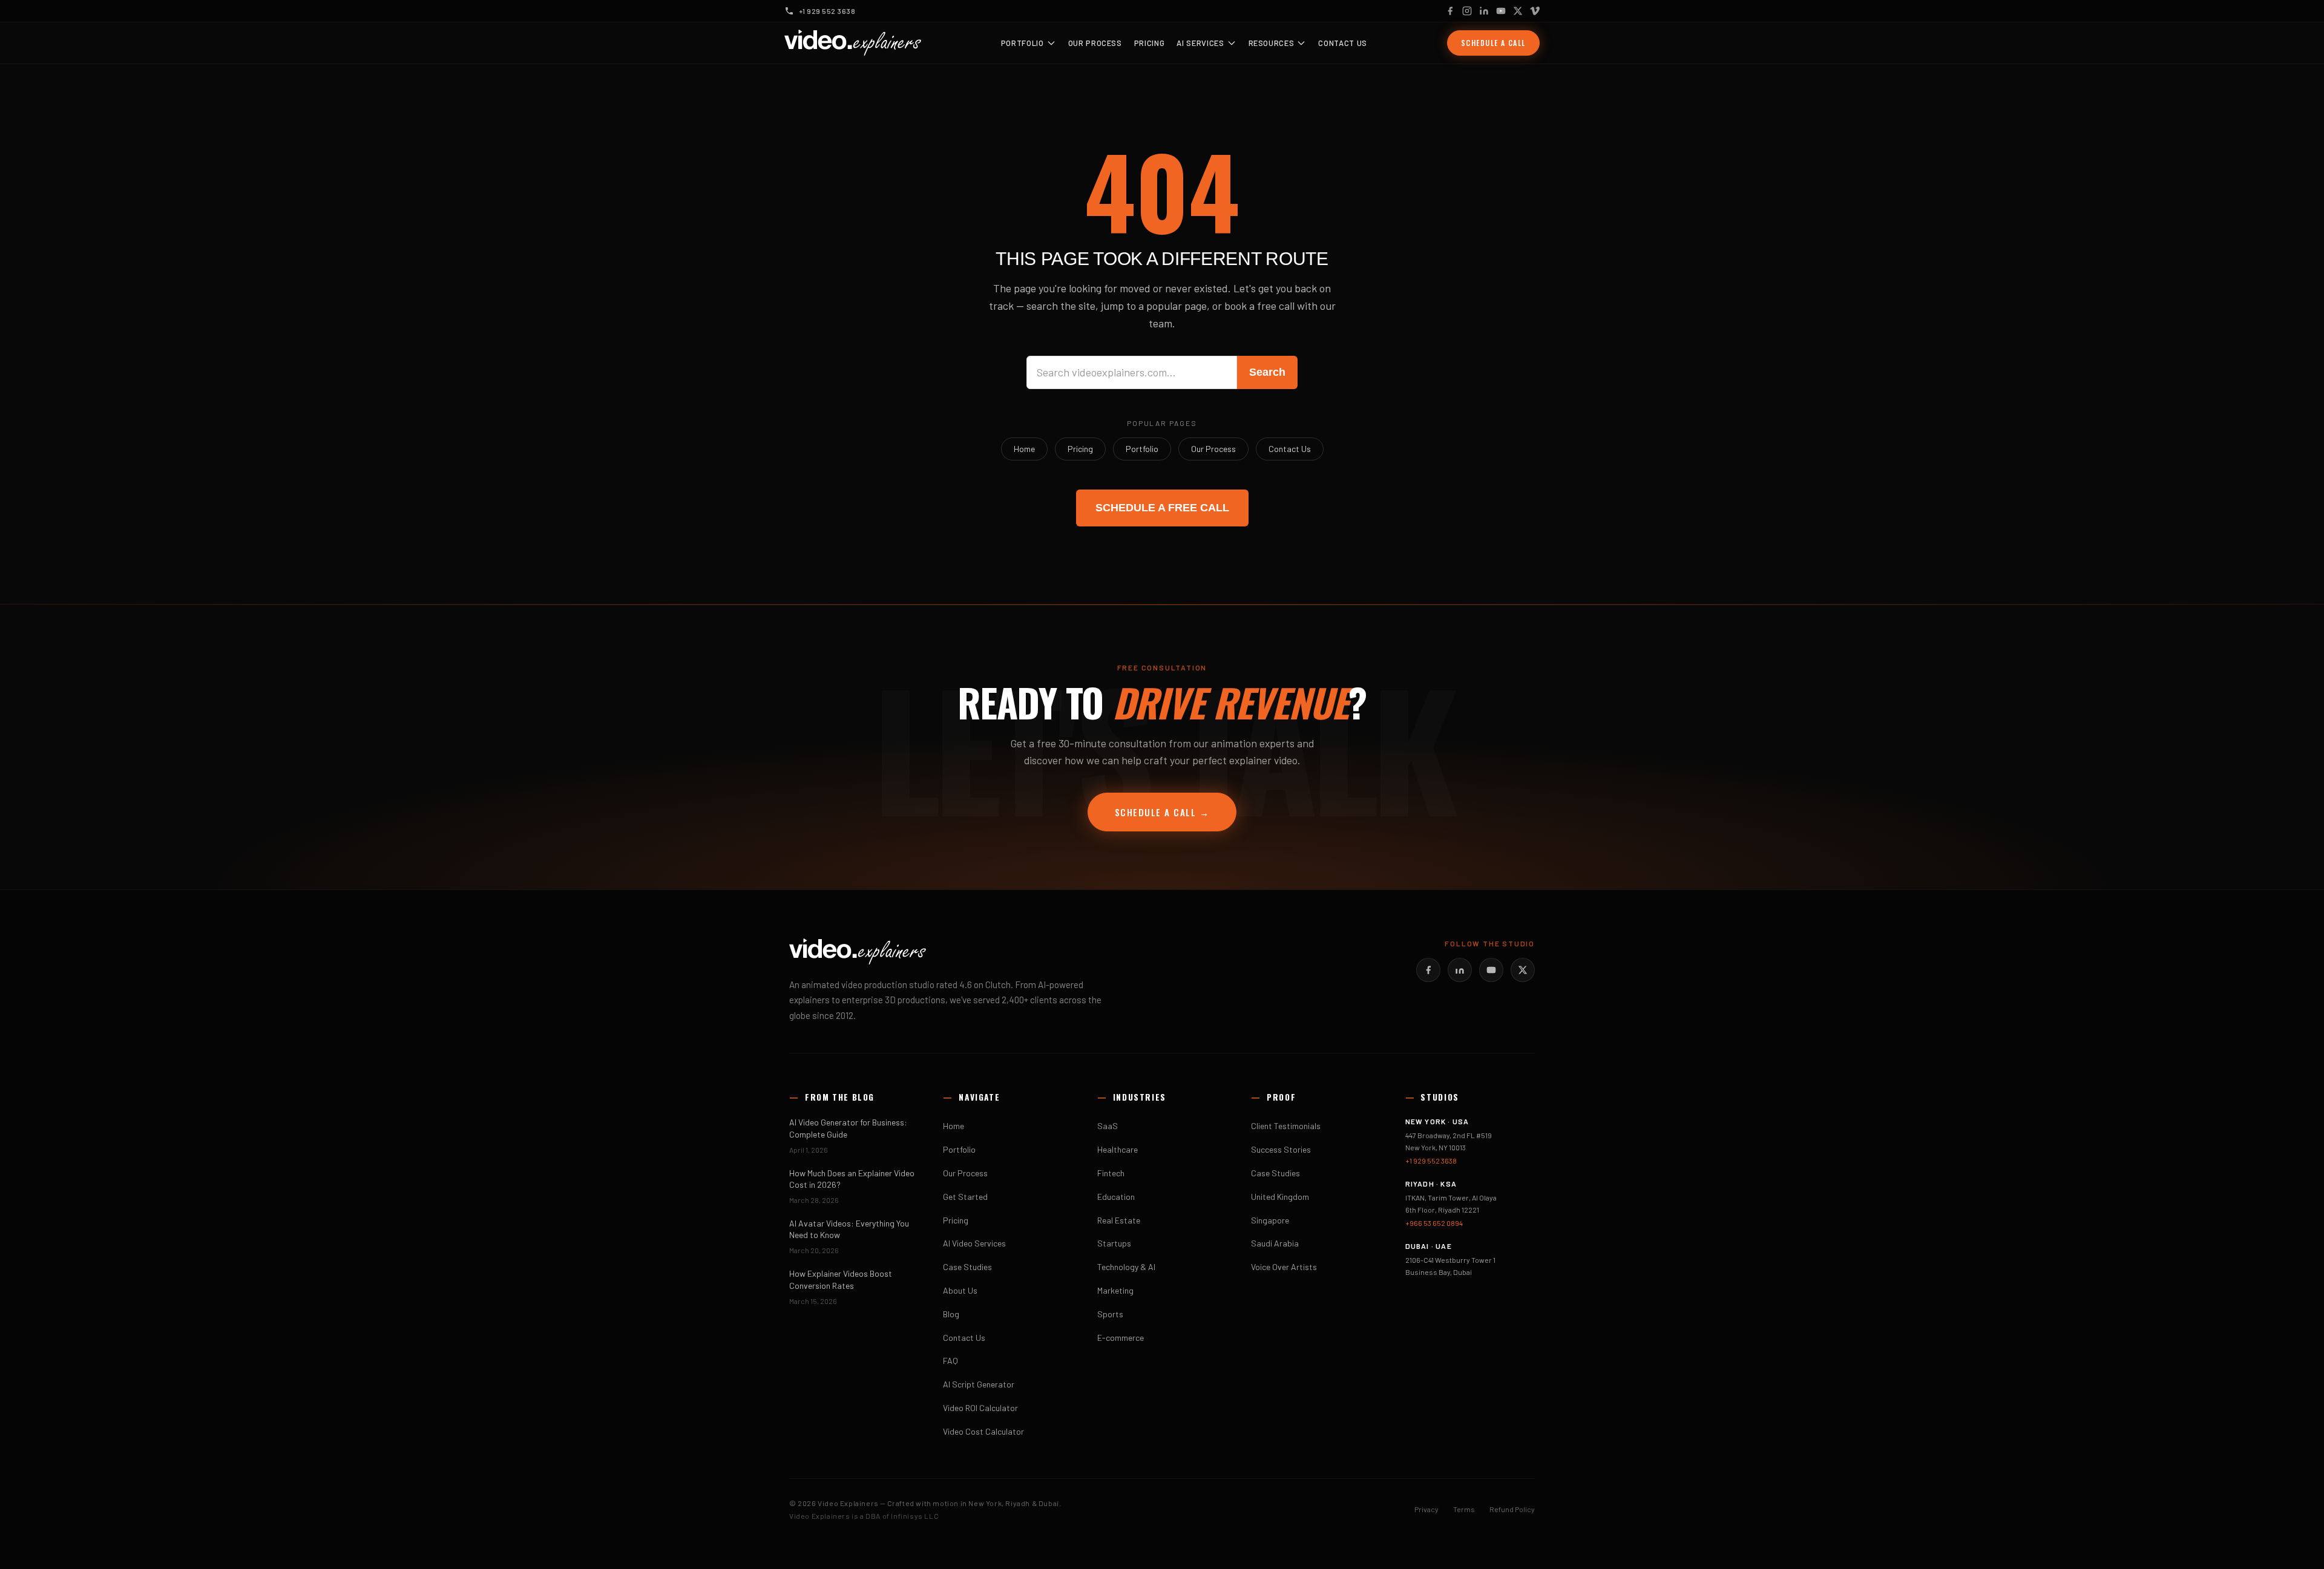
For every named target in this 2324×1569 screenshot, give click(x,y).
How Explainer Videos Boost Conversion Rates (841, 1279)
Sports (1110, 1314)
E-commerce (1121, 1338)
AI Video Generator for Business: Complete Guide (848, 1128)
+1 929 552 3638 (1431, 1161)
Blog (951, 1314)
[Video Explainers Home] (853, 43)
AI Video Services (974, 1243)
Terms (1464, 1509)
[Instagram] (1467, 11)
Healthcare (1118, 1149)
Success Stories (1281, 1149)
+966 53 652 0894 (1434, 1223)
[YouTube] (1501, 11)
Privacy (1426, 1509)
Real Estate (1119, 1220)
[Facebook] (1450, 11)
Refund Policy (1512, 1509)
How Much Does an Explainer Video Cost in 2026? (852, 1179)
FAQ (950, 1361)
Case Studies (967, 1267)
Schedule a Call (1493, 43)
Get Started (965, 1197)
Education (1116, 1197)
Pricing (1150, 43)
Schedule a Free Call (1162, 508)
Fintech (1111, 1173)
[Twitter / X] (1518, 11)
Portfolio (1022, 43)
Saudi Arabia (1275, 1243)
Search (1267, 372)
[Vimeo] (1535, 11)
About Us (960, 1290)
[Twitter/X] (1523, 970)
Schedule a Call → (1162, 812)
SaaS (1108, 1126)
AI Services (1200, 43)
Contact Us (1343, 43)
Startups (1114, 1243)
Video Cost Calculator (983, 1431)
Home (1024, 449)
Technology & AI (1126, 1267)
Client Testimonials (1286, 1126)
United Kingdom (1280, 1197)
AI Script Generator (979, 1384)
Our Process (1095, 43)
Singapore (1270, 1220)
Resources (1272, 43)
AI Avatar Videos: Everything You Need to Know (849, 1229)
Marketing (1115, 1290)
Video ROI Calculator (980, 1408)
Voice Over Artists (1284, 1267)
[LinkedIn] (1484, 11)
